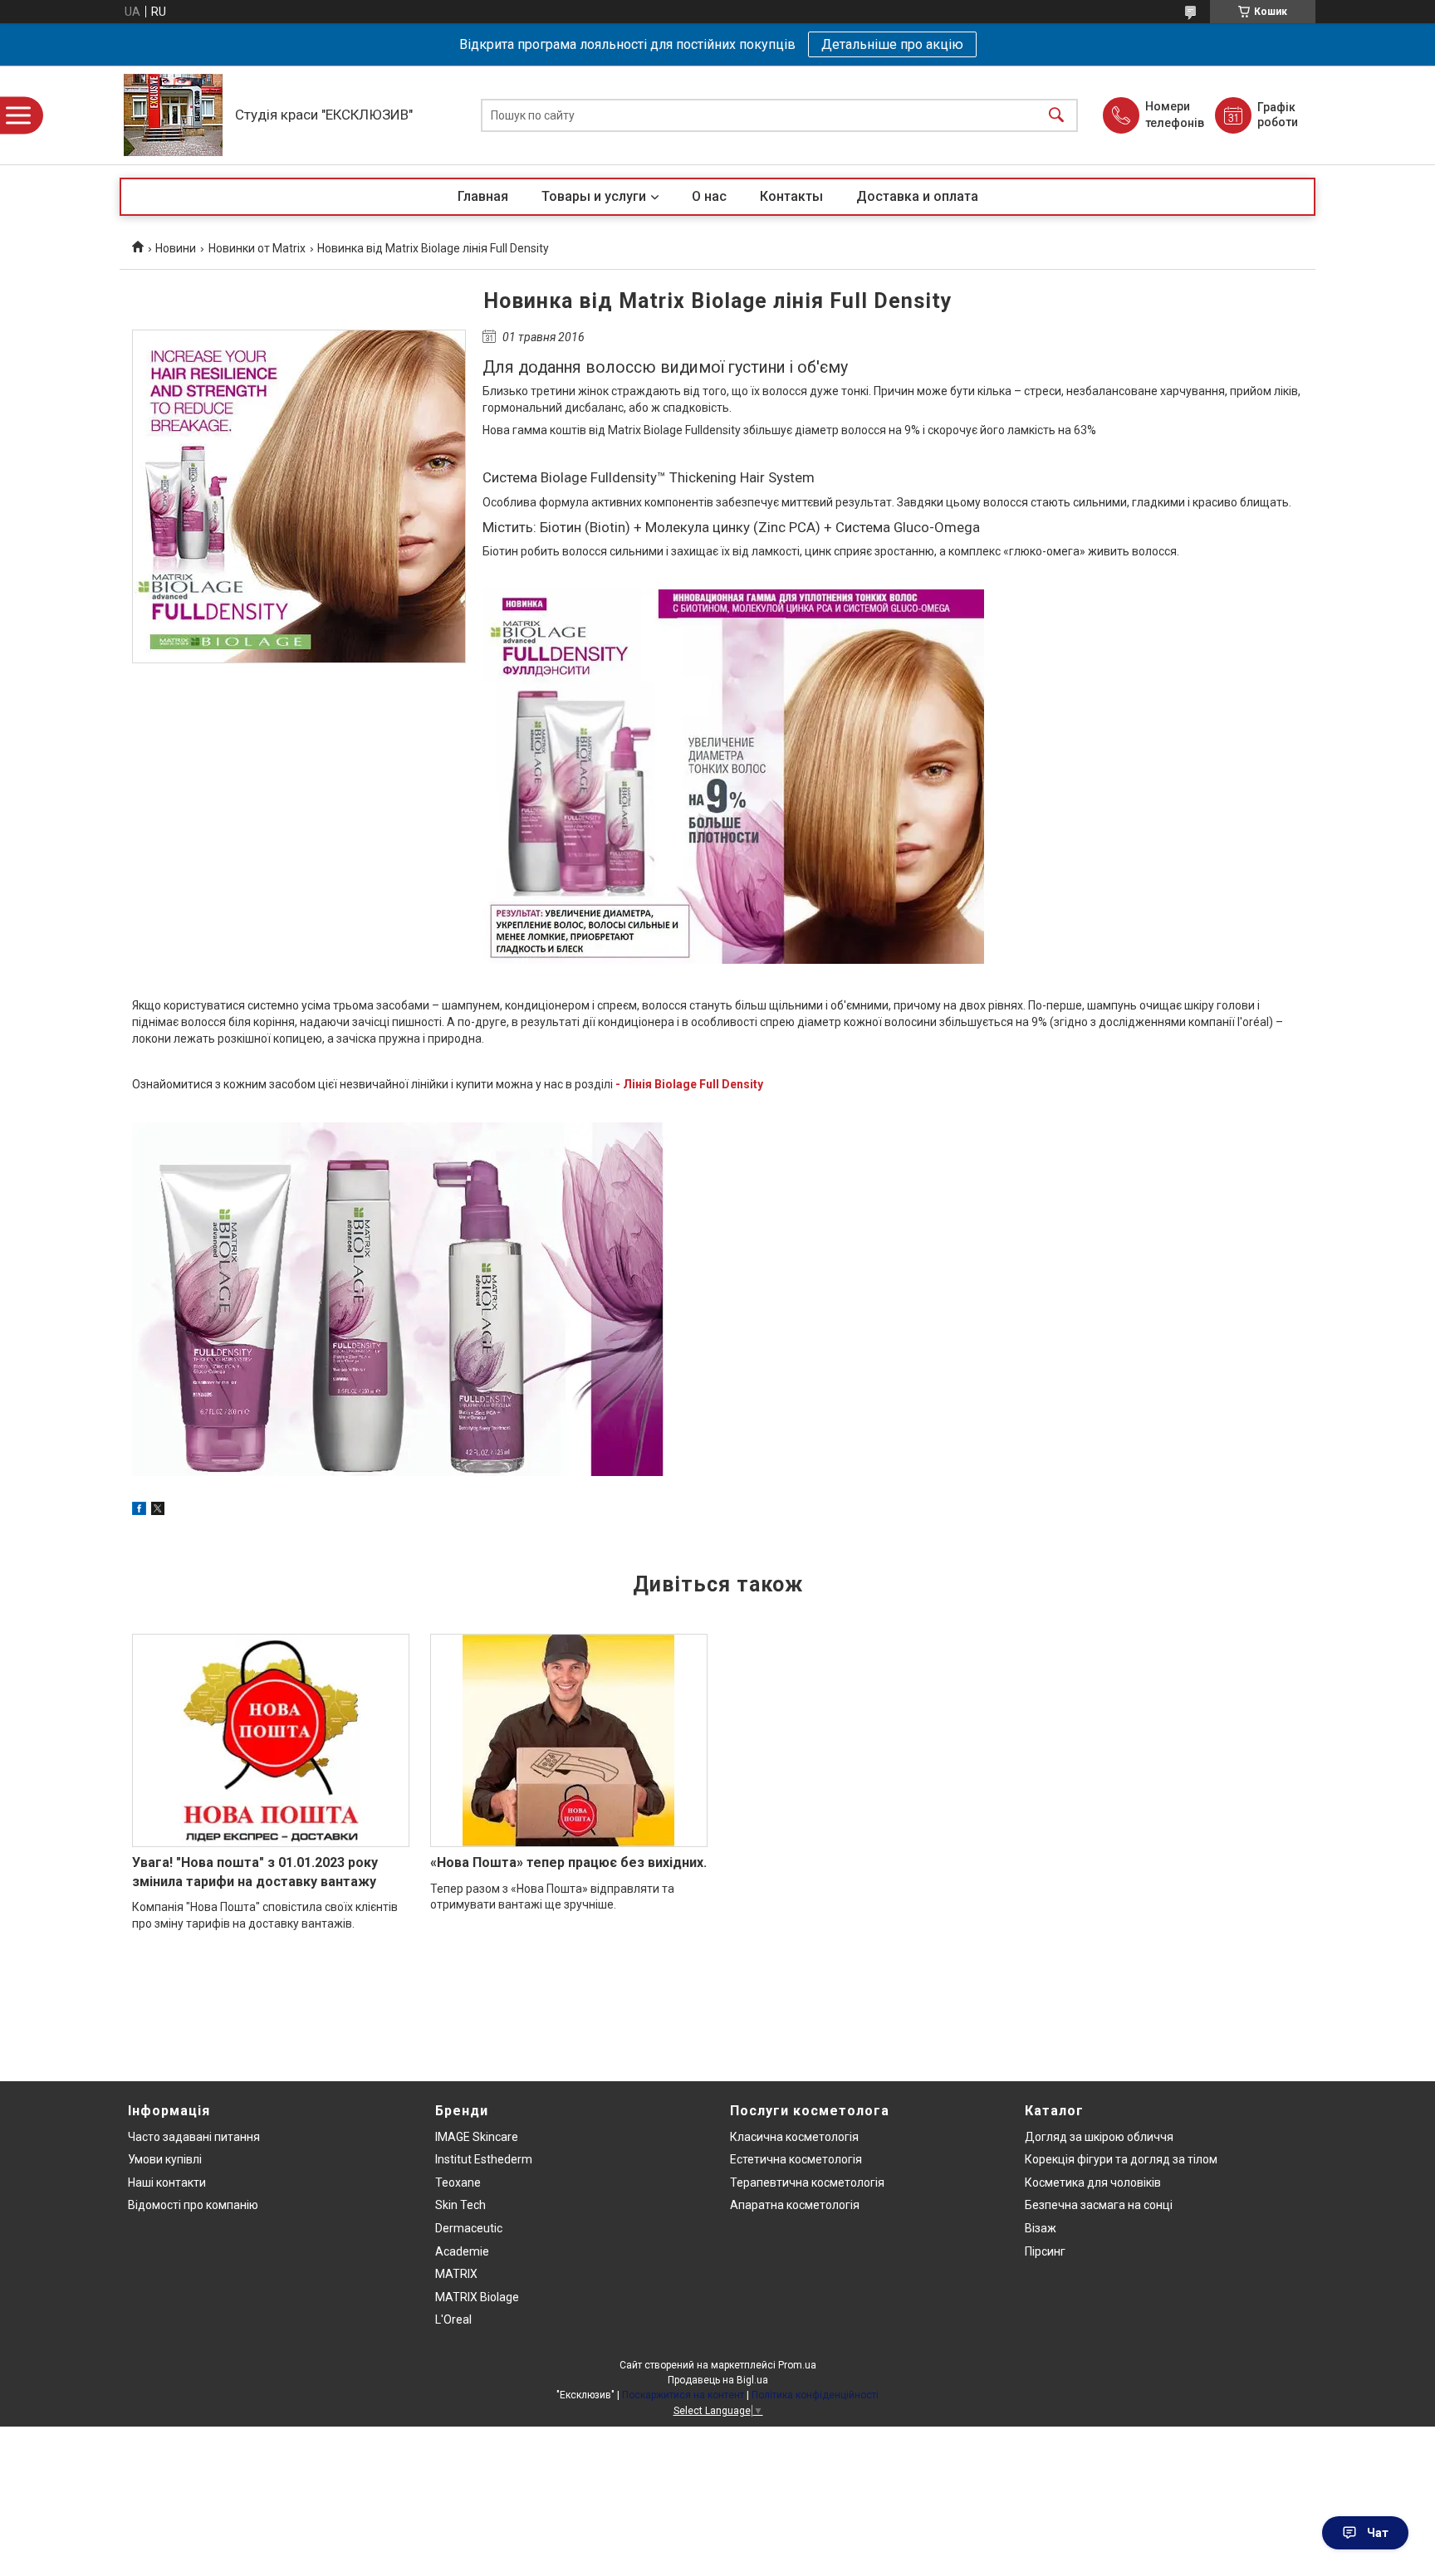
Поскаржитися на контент (683, 2395)
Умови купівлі (165, 2159)
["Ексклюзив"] (173, 115)
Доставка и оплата (917, 196)
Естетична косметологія (796, 2159)
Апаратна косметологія (795, 2205)
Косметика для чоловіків (1093, 2183)
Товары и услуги (594, 196)
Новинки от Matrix (257, 248)
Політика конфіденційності (815, 2395)
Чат (1378, 2533)
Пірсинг (1045, 2251)
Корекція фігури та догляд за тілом (1121, 2159)
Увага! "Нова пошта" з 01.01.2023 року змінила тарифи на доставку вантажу (255, 1872)
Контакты (791, 196)
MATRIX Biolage (477, 2297)
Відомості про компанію (193, 2205)
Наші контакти (167, 2183)
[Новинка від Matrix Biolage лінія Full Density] (299, 496)
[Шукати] (1056, 115)
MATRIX (456, 2274)
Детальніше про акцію (892, 44)
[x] (158, 1511)
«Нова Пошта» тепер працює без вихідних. (568, 1862)
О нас (709, 196)
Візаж (1041, 2228)
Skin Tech (460, 2205)
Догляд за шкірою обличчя (1099, 2137)
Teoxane (458, 2183)
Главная (483, 196)
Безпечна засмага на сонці (1099, 2205)
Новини (176, 248)
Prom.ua (797, 2365)
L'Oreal (453, 2319)
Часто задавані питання (194, 2137)
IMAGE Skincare (477, 2137)
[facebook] (139, 1511)
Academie (462, 2251)
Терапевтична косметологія (807, 2183)
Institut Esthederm (484, 2159)
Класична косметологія (794, 2137)
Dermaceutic (469, 2228)
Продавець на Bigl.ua (718, 2380)
